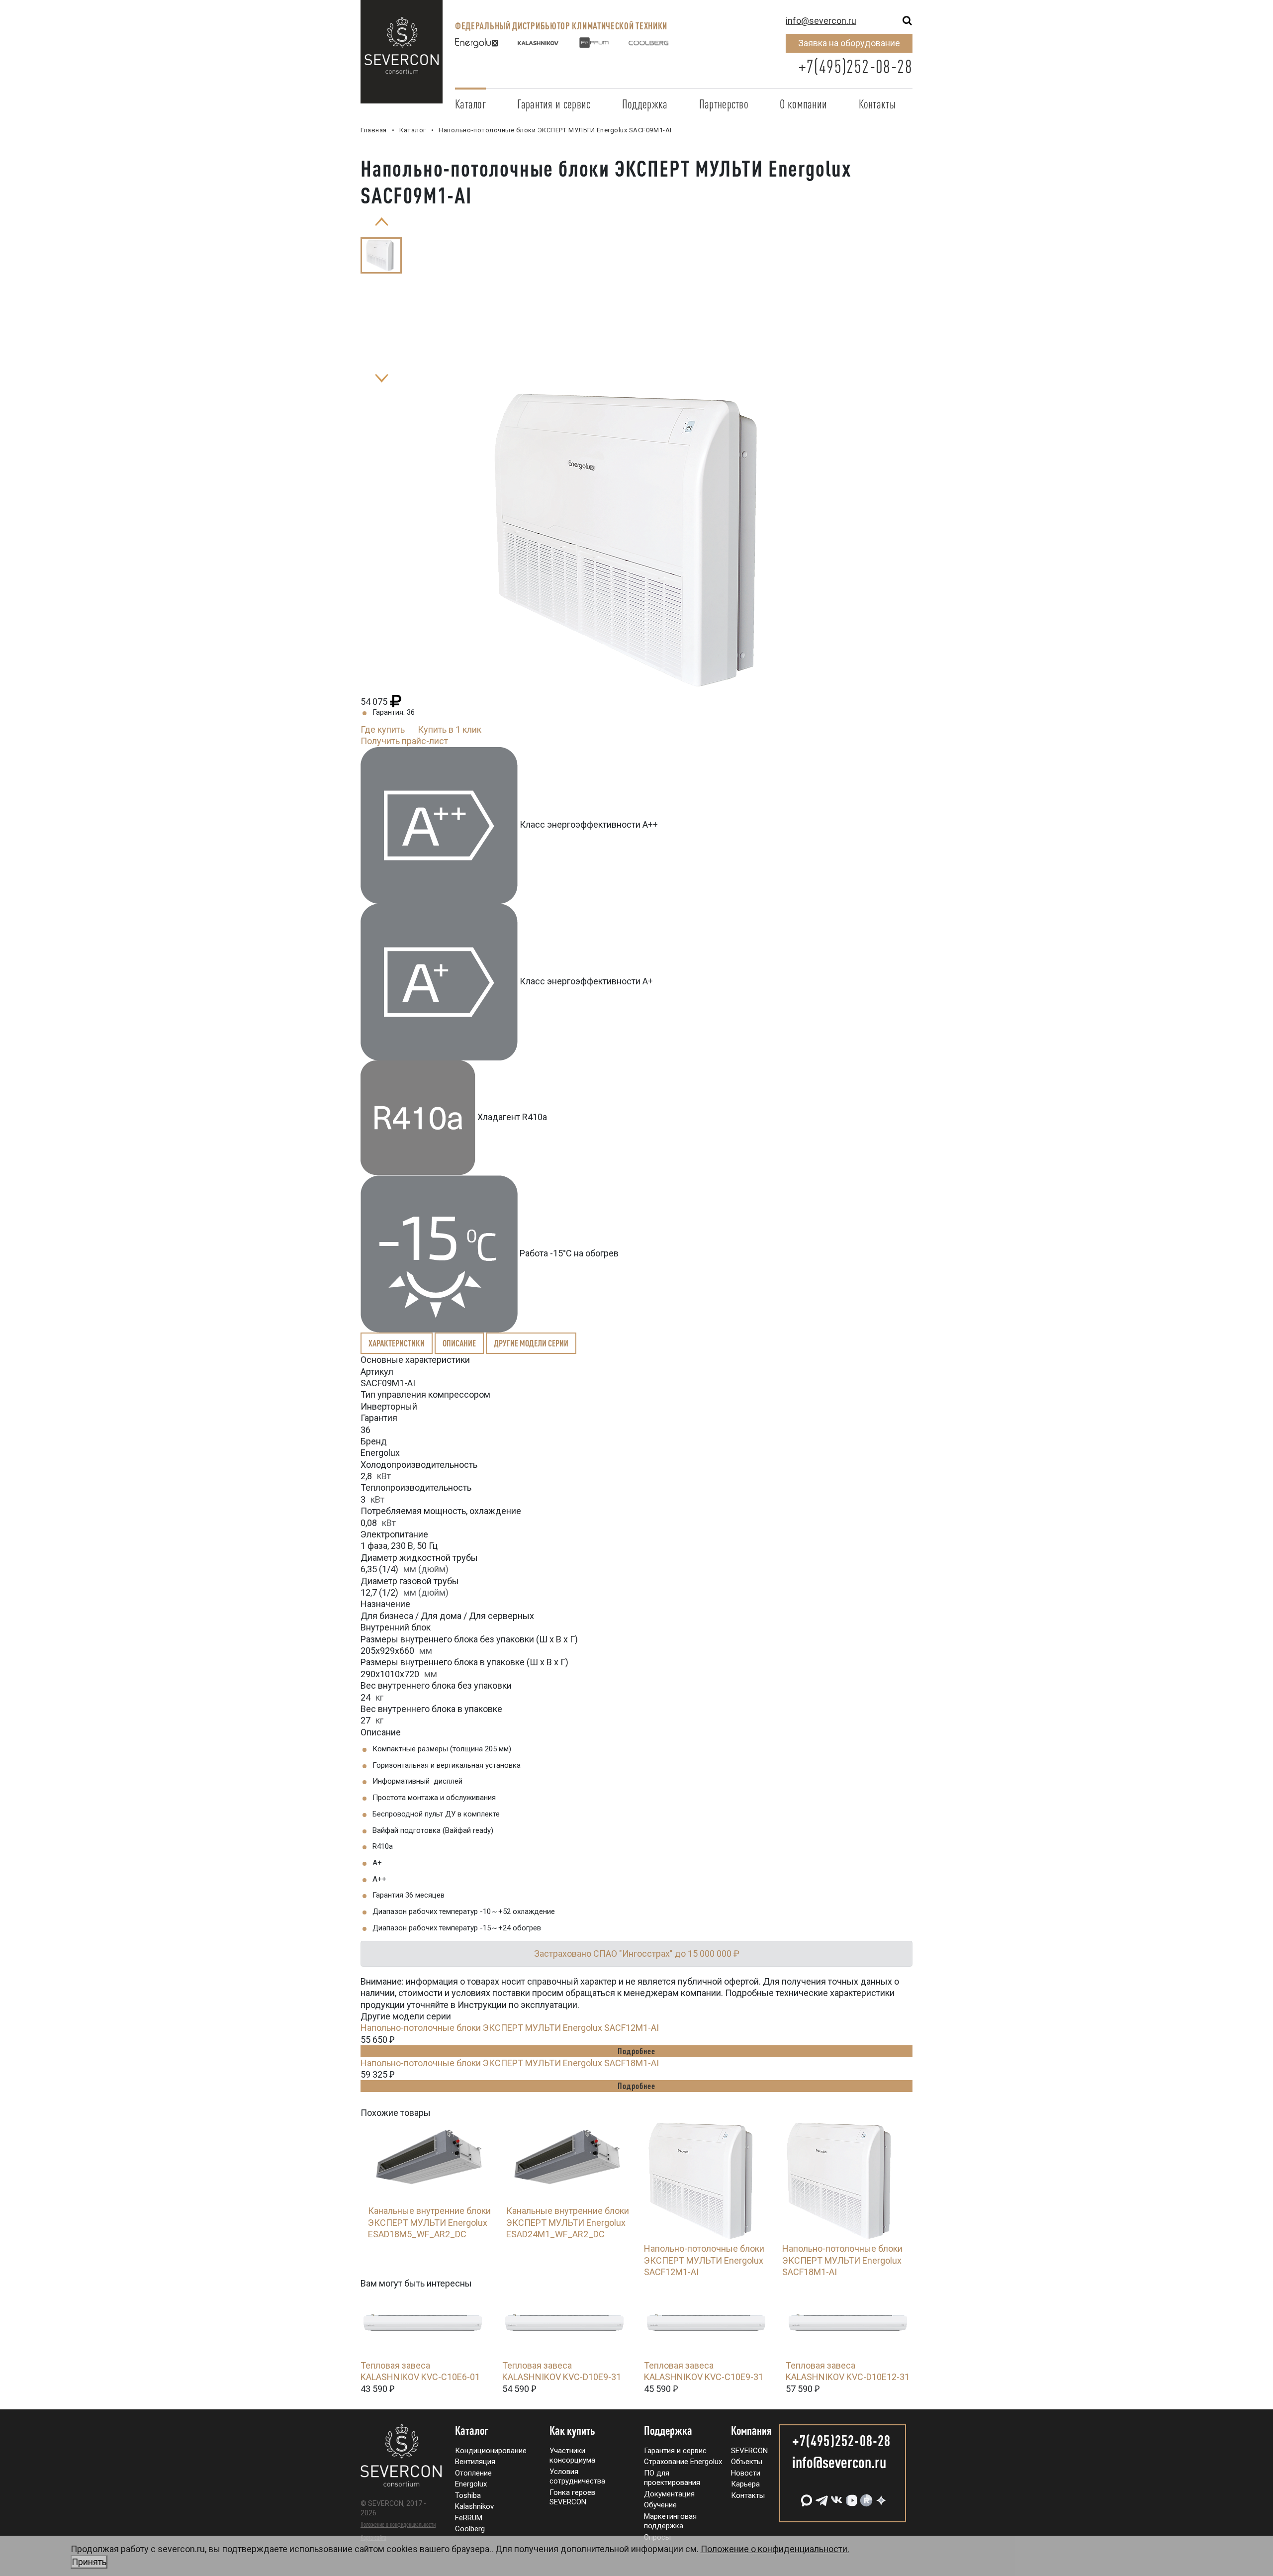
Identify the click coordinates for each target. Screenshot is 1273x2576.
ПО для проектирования (672, 2478)
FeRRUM (469, 2518)
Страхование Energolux (683, 2462)
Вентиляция (475, 2462)
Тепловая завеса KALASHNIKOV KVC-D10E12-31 (848, 2371)
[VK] (835, 2497)
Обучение (660, 2505)
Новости (746, 2473)
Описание (459, 1343)
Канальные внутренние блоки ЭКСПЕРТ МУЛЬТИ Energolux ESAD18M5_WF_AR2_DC (429, 2222)
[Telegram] (820, 2497)
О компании (803, 104)
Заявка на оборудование (849, 43)
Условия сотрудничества (577, 2477)
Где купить (383, 729)
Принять (89, 2562)
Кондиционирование (491, 2451)
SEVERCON (749, 2451)
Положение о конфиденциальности (398, 2524)
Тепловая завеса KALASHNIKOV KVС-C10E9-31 (704, 2371)
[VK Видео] (850, 2497)
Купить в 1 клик (450, 729)
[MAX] (806, 2497)
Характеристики (397, 1343)
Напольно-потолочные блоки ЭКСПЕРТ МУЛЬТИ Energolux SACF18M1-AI (510, 2063)
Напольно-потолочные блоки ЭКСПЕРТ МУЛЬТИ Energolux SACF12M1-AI (510, 2028)
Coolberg (470, 2529)
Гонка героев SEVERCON (572, 2497)
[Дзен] (880, 2497)
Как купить (572, 2431)
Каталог (470, 104)
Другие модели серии (531, 1343)
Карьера (745, 2484)
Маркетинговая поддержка (670, 2521)
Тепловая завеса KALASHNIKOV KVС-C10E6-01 (420, 2371)
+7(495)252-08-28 (855, 66)
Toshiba (468, 2495)
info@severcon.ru (821, 21)
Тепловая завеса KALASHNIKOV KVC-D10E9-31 (562, 2371)
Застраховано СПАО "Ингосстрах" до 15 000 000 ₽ (637, 1954)
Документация (669, 2494)
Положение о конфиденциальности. (460, 2555)
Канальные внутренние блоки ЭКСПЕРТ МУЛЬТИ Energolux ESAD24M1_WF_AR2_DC (568, 2222)
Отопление (473, 2473)
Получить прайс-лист (404, 741)
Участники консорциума (572, 2456)
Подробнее (636, 2051)
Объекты (747, 2462)
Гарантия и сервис (554, 104)
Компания (751, 2431)
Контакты (877, 104)
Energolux (471, 2484)
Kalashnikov (474, 2506)
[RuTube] (865, 2497)
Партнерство (724, 104)
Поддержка (645, 104)
